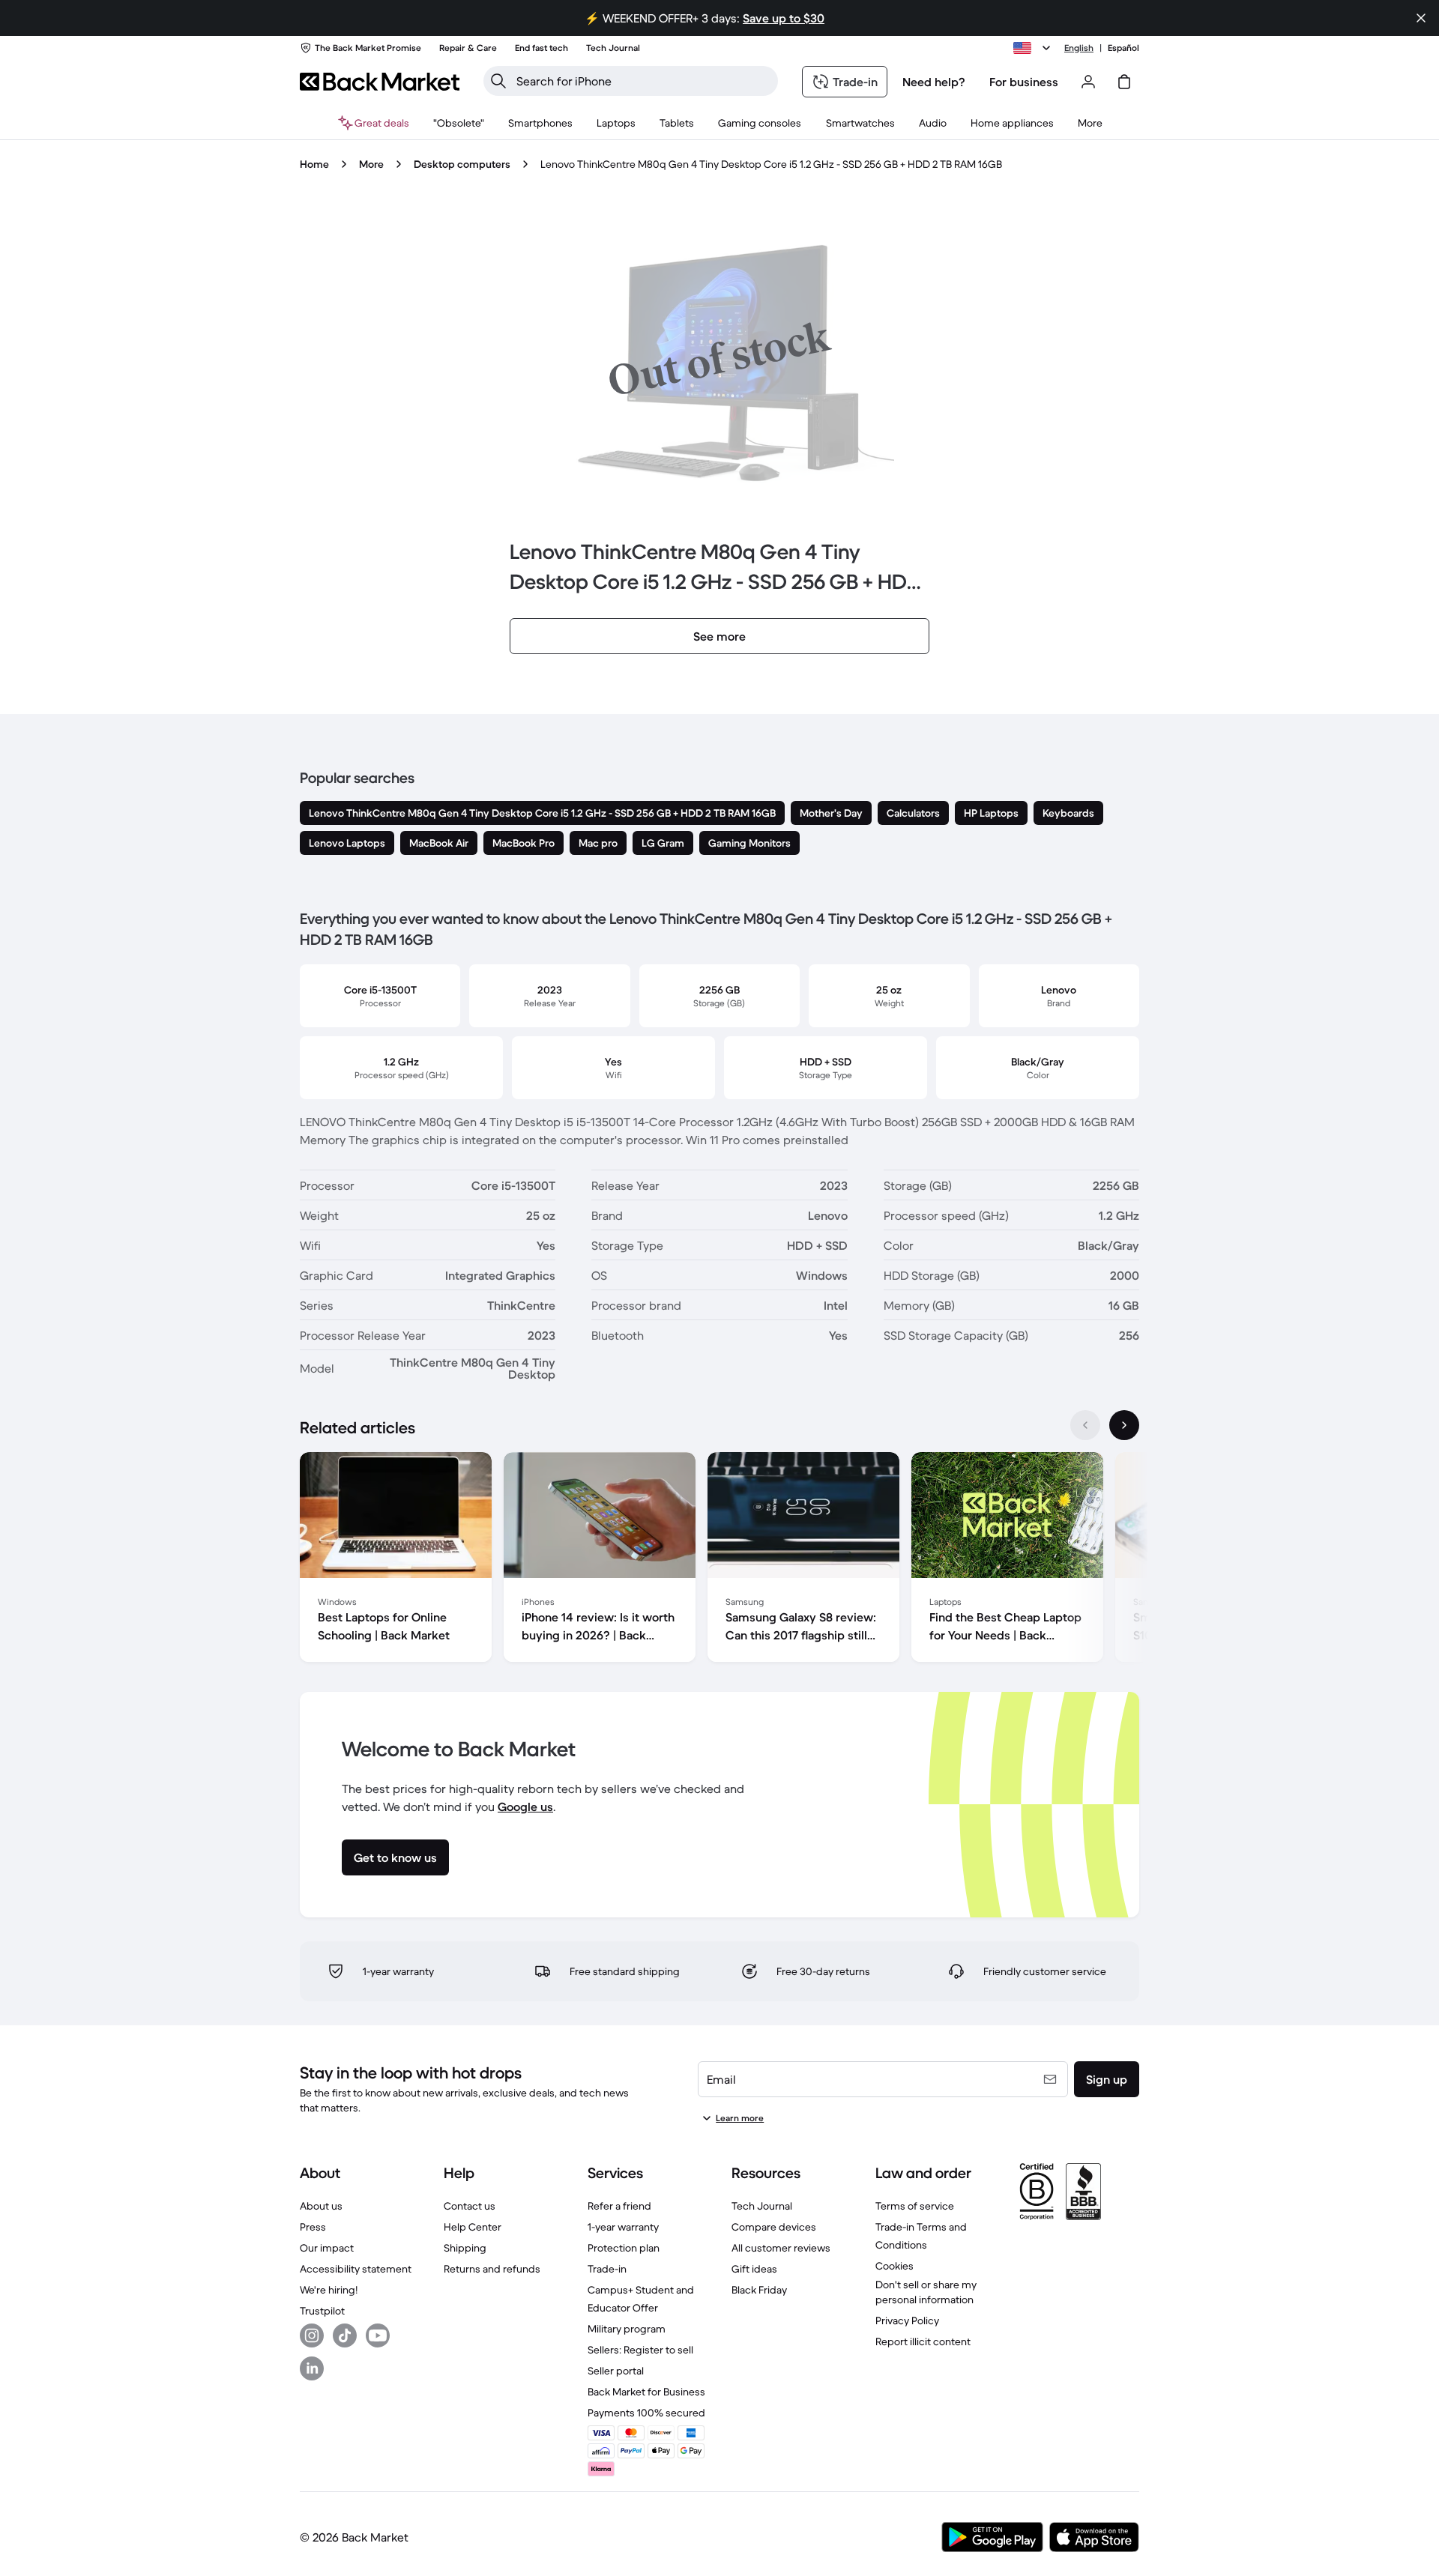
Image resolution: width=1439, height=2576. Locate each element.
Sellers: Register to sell (640, 2350)
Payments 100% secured (646, 2413)
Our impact (327, 2248)
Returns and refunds (492, 2269)
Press (313, 2227)
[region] (719, 1560)
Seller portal (616, 2371)
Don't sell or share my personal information (926, 2292)
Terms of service (915, 2206)
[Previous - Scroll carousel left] (1085, 1425)
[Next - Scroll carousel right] (1124, 1425)
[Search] (498, 81)
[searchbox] (643, 81)
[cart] (1124, 82)
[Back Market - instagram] (312, 2335)
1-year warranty (623, 2227)
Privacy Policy (907, 2320)
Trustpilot (322, 2311)
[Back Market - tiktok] (345, 2335)
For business (1024, 82)
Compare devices (774, 2227)
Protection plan (624, 2248)
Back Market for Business (646, 2392)
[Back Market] (380, 82)
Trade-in (607, 2269)
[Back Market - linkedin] (312, 2368)
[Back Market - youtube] (378, 2335)
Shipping (465, 2248)
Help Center (473, 2227)
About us (321, 2206)
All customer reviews (781, 2248)
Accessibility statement (356, 2269)
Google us (525, 1806)
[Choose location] (1034, 48)
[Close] (1421, 18)
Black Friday (759, 2290)
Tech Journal (762, 2206)
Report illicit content (923, 2341)
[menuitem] (540, 123)
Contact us (470, 2206)
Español (1123, 48)
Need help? (934, 82)
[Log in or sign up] (1088, 82)
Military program (627, 2329)
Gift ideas (754, 2269)
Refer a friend (619, 2206)
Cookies (895, 2266)
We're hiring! (329, 2290)
